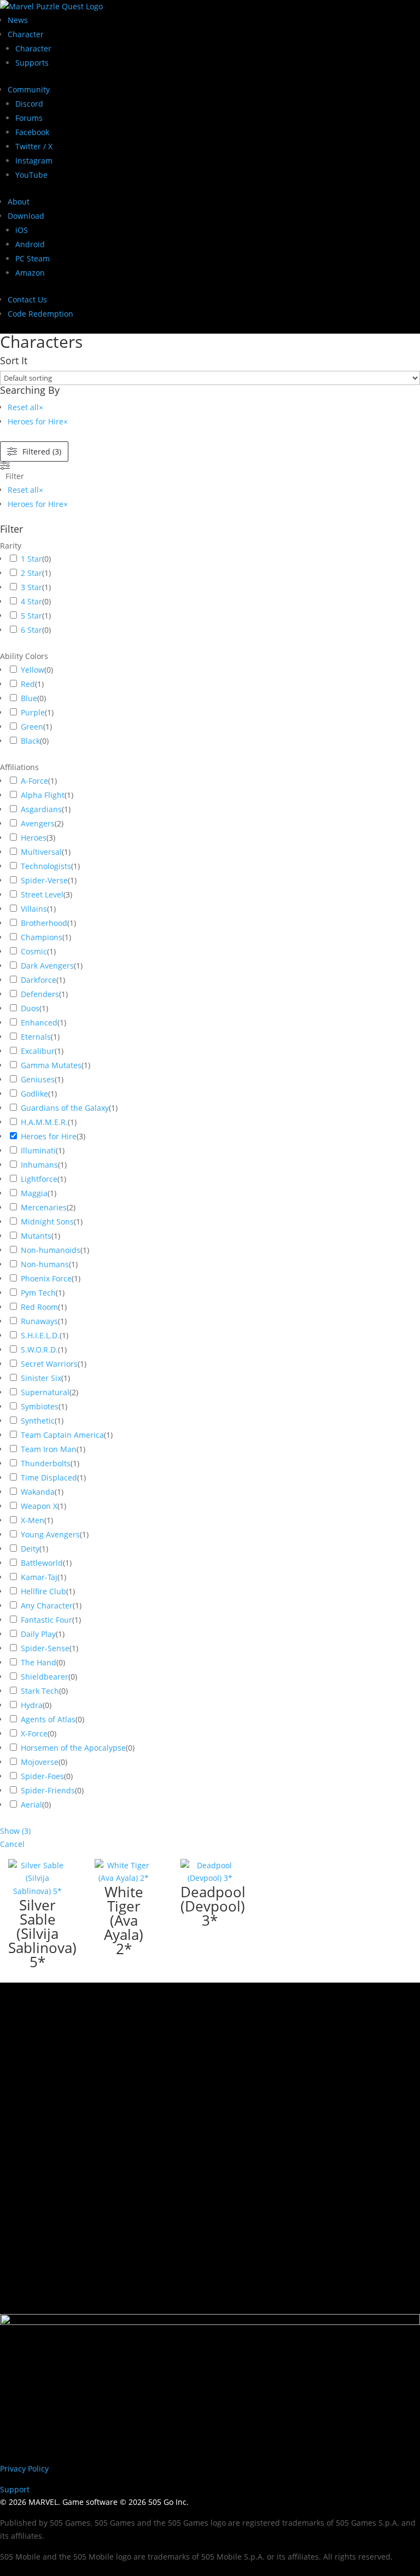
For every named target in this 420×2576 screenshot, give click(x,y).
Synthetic (38, 1421)
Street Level (42, 894)
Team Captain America (62, 1435)
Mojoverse (40, 1762)
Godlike (34, 1094)
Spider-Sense (45, 1648)
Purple (33, 712)
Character (26, 34)
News (18, 20)
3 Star (31, 587)
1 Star (31, 559)
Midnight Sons (47, 1222)
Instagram (34, 161)
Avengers (38, 823)
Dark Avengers (47, 966)
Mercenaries (44, 1207)
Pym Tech (38, 1293)
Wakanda (38, 1492)
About (19, 202)
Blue (29, 698)
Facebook (32, 132)
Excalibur (38, 1051)
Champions (42, 937)
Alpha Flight (43, 795)
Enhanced (39, 1022)
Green (32, 727)
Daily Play (38, 1634)
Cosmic (34, 951)
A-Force (34, 781)
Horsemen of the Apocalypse (73, 1748)
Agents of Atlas (48, 1719)
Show (15, 1831)
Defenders (40, 994)
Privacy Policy (24, 2469)
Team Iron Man (49, 1449)
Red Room (39, 1307)
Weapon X (39, 1506)
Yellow (33, 670)
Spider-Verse (44, 880)
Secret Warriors (49, 1364)
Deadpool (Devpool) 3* (213, 1906)
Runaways (39, 1321)
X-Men (33, 1520)
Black (30, 741)
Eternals (36, 1037)
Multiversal (41, 852)
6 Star (31, 630)
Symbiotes (40, 1406)
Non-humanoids (51, 1250)
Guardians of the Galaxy (65, 1108)
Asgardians (41, 809)
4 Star (31, 601)
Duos (30, 1008)
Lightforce (39, 1179)
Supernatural (45, 1392)
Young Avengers (50, 1534)
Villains (34, 909)
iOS (22, 230)
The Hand (39, 1662)
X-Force (34, 1733)
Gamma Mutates (51, 1065)
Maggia (34, 1193)
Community (29, 89)
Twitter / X (34, 146)
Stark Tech (40, 1691)
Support (15, 2489)
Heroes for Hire (49, 1136)
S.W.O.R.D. (39, 1350)
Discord (29, 104)
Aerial (31, 1805)
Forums (29, 118)
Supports (32, 63)
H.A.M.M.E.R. (44, 1122)
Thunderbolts (46, 1463)
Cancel (12, 1844)
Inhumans (39, 1165)
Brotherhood (44, 923)
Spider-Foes (42, 1776)
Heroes (34, 838)
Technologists (46, 866)
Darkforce (39, 980)
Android (30, 244)
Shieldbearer (45, 1677)
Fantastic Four (46, 1620)
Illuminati (38, 1150)
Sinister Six (41, 1378)
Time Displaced (49, 1478)
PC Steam (33, 258)
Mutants (36, 1236)
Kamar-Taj (39, 1577)
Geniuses (38, 1079)
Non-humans (45, 1264)
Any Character (47, 1605)
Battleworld (42, 1563)
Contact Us (27, 299)
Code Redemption (40, 314)
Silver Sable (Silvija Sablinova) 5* (42, 1933)
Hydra (32, 1705)
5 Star (31, 616)
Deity (30, 1549)
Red (28, 684)
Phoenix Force (46, 1278)
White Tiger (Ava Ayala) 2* (124, 1920)
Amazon (30, 273)
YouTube (31, 175)
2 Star (31, 573)
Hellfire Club (43, 1591)
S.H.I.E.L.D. (40, 1335)
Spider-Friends (48, 1790)
